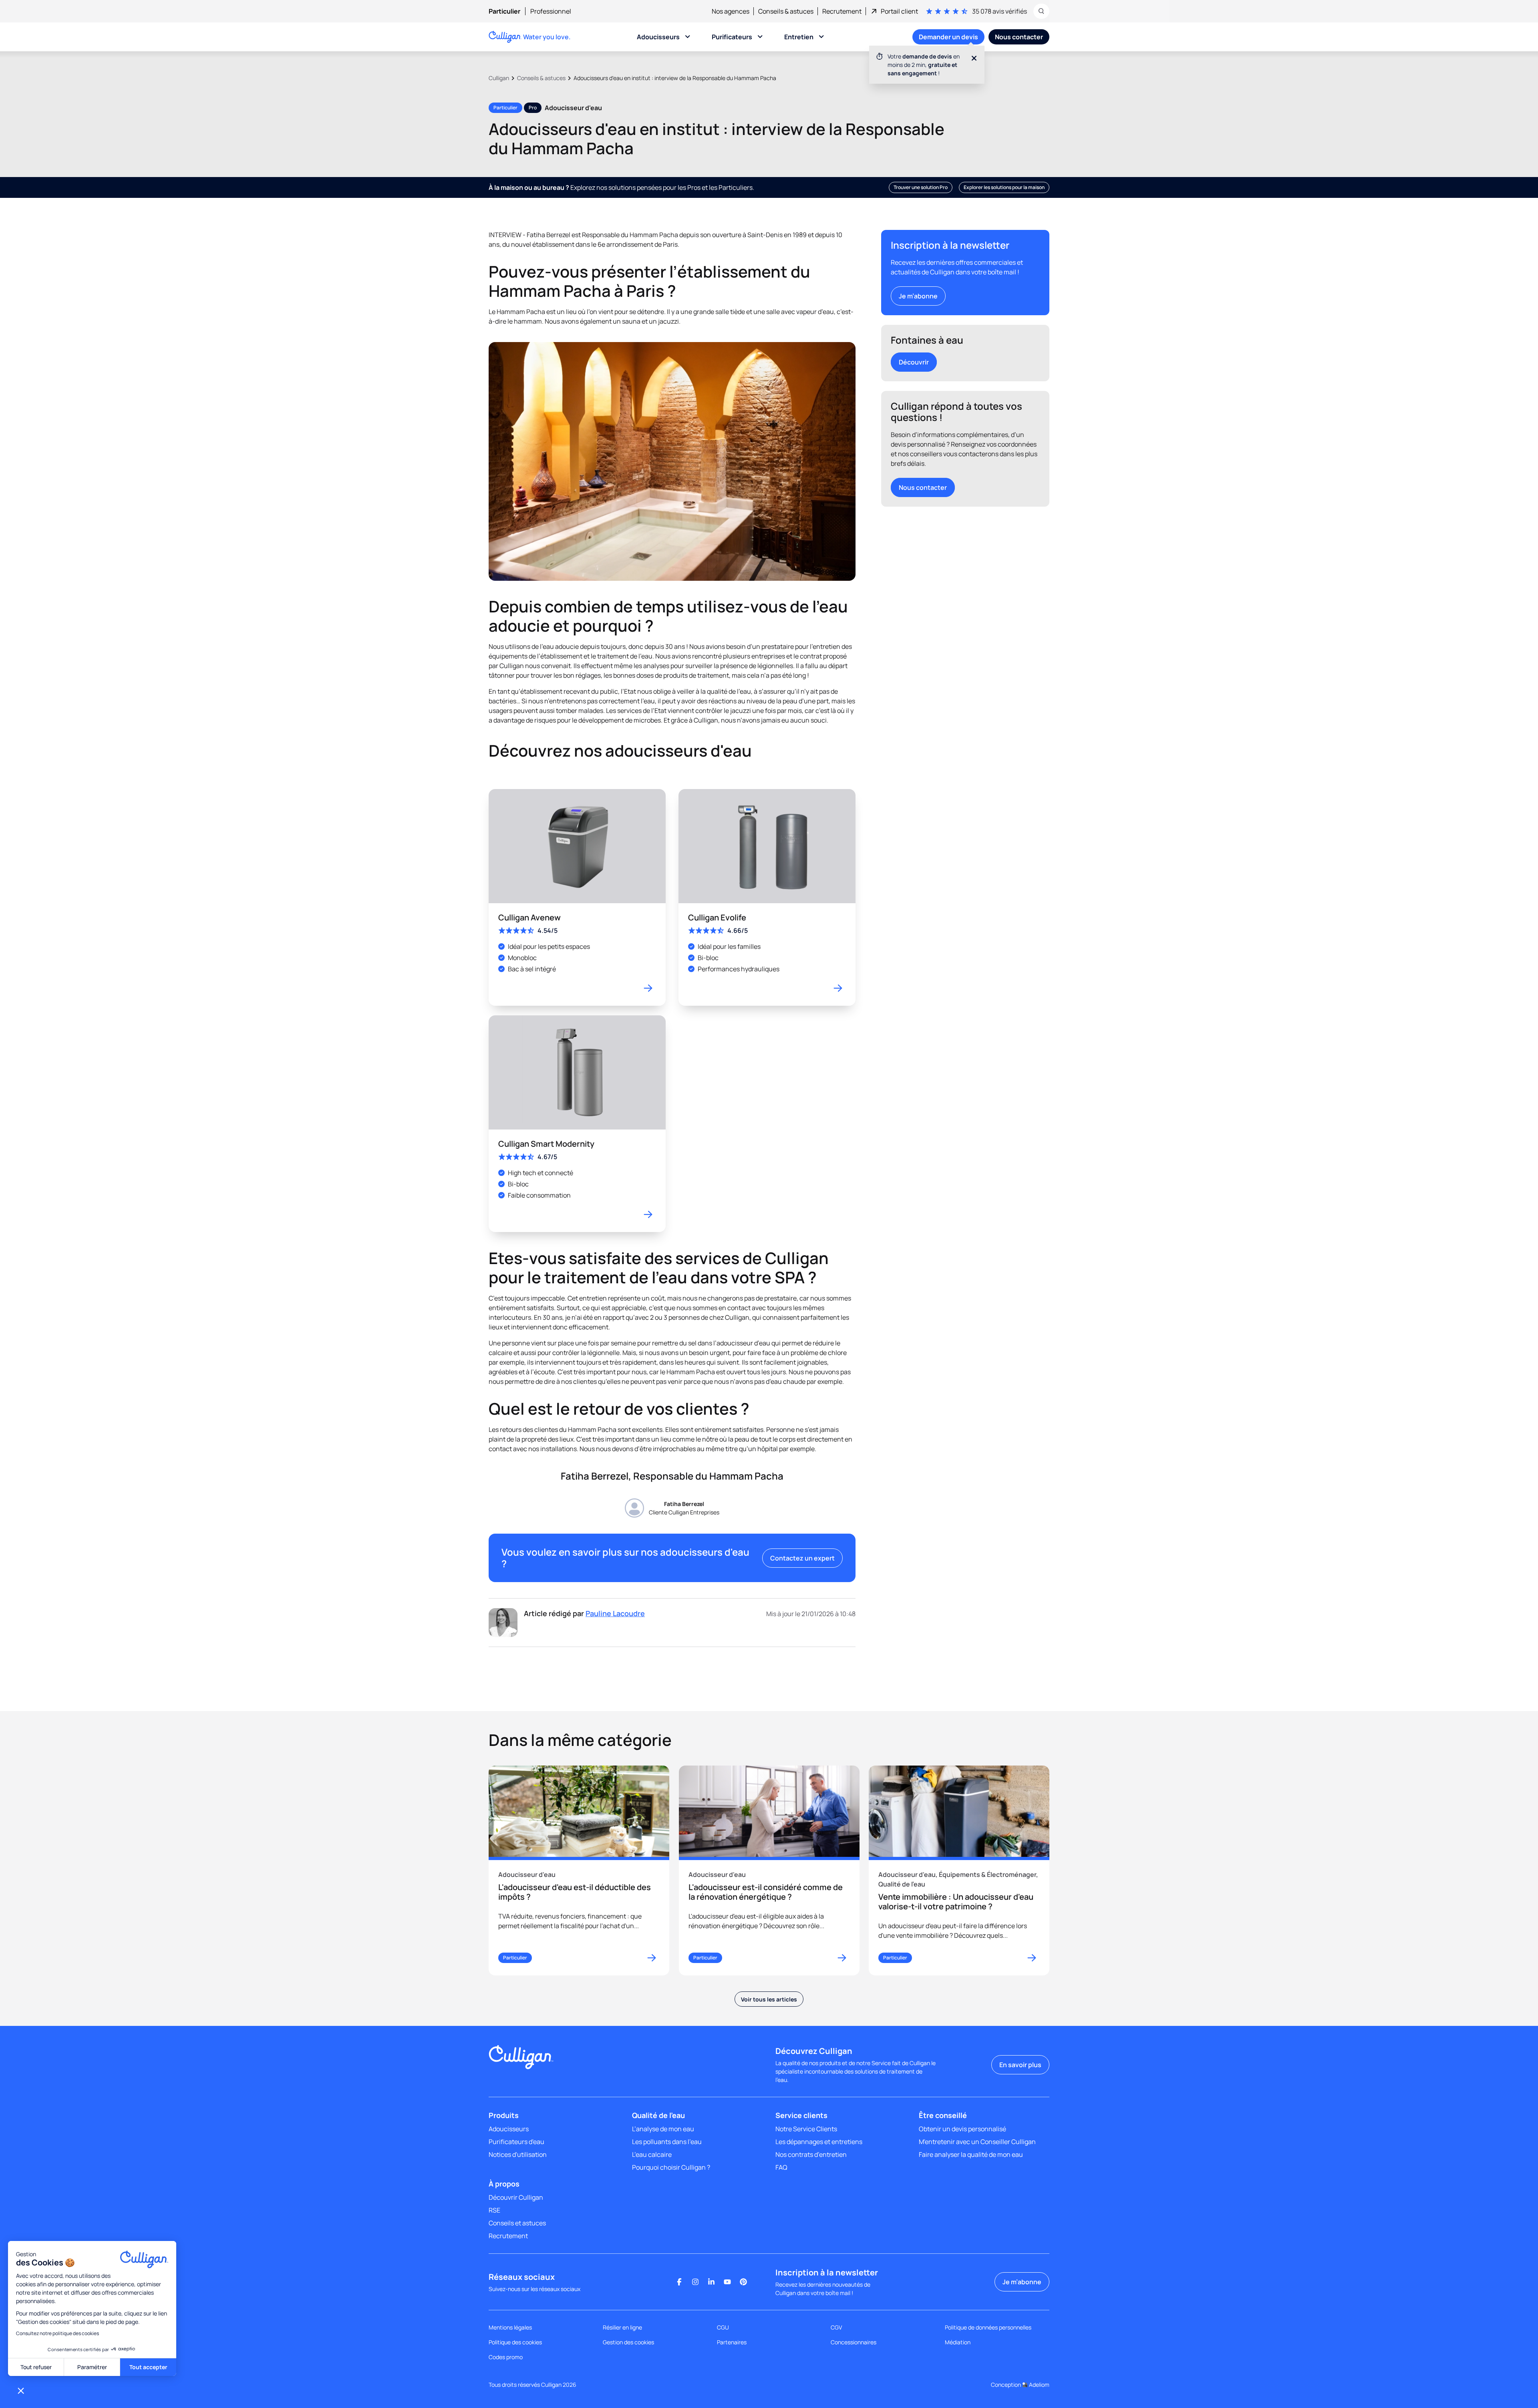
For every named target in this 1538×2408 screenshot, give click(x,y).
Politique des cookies (515, 2342)
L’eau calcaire (652, 2154)
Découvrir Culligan (516, 2197)
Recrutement (508, 2236)
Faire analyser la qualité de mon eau (971, 2154)
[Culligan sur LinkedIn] (711, 2282)
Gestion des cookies (628, 2342)
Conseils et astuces (517, 2223)
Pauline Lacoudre (615, 1613)
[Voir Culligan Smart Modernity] (577, 1124)
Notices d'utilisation (518, 2154)
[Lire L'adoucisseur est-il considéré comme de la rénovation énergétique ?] (769, 1870)
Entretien (799, 37)
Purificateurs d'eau (516, 2142)
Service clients (801, 2115)
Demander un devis (948, 37)
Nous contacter (923, 487)
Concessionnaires (854, 2342)
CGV (836, 2327)
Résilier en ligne (622, 2327)
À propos (504, 2184)
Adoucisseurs (658, 37)
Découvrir (914, 362)
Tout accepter (148, 2367)
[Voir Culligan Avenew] (577, 897)
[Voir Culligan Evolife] (767, 897)
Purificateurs (732, 37)
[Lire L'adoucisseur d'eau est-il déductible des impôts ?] (579, 1870)
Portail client (899, 11)
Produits (504, 2115)
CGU (723, 2327)
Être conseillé (943, 2115)
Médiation (958, 2342)
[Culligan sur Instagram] (695, 2282)
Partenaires (732, 2342)
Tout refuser (36, 2367)
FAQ (781, 2167)
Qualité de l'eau (658, 2115)
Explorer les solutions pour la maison (1004, 187)
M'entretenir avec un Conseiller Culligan (977, 2142)
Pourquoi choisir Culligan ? (671, 2167)
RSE (494, 2210)
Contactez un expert (802, 1558)
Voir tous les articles (769, 1999)
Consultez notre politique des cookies (57, 2333)
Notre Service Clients (806, 2129)
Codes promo (506, 2357)
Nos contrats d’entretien (811, 2154)
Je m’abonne (918, 296)
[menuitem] (509, 11)
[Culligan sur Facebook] (679, 2282)
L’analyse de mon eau (663, 2129)
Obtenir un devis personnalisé (962, 2129)
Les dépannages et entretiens (819, 2142)
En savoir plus (1020, 2065)
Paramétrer (92, 2367)
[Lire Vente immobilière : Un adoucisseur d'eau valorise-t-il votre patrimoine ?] (959, 1870)
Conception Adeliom (1020, 2385)
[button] (21, 2390)
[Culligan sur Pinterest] (743, 2282)
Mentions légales (510, 2327)
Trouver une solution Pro (921, 187)
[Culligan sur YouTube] (727, 2282)
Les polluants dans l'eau (667, 2142)
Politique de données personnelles (988, 2327)
